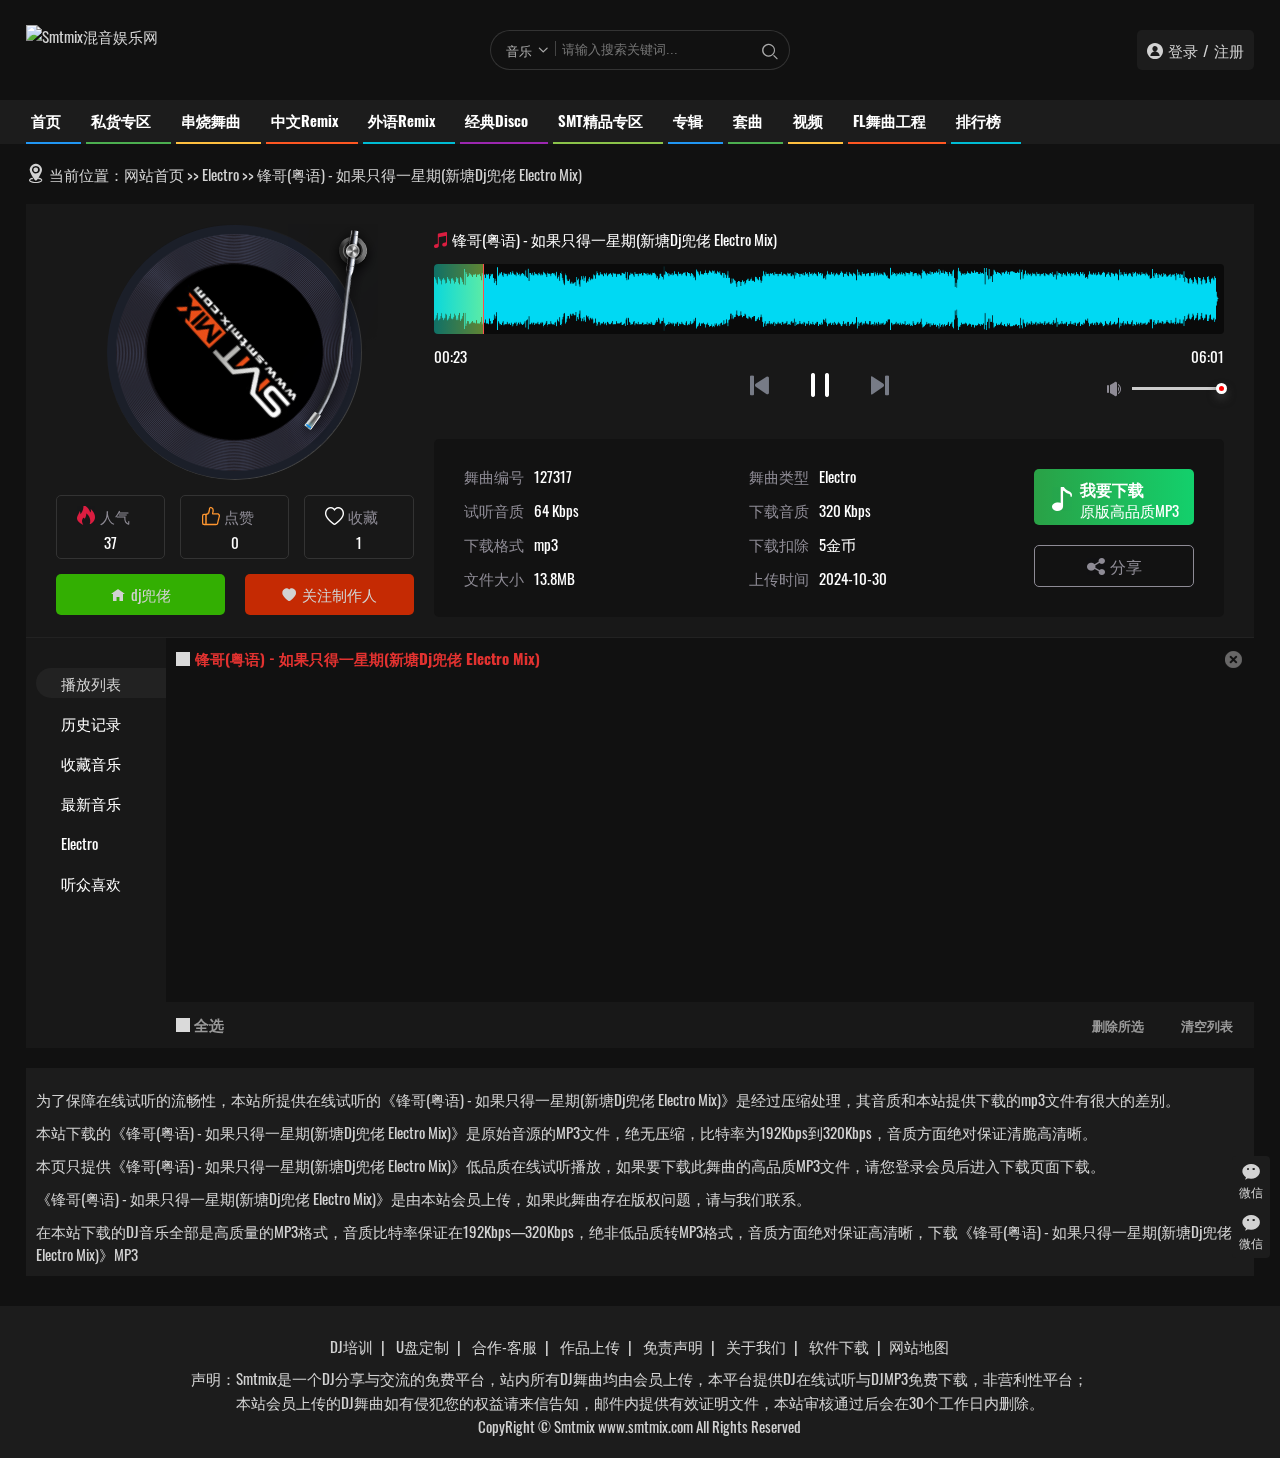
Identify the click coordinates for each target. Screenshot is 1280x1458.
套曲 (748, 120)
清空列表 (1207, 1025)
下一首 (881, 384)
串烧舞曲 (211, 120)
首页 (46, 120)
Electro (220, 174)
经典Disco (496, 120)
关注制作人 (339, 594)
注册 (1229, 50)
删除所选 (1118, 1025)
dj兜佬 (151, 594)
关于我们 (756, 1346)
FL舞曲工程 (889, 120)
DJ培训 (351, 1346)
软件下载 (839, 1346)
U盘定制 (422, 1346)
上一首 (759, 384)
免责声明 (673, 1346)
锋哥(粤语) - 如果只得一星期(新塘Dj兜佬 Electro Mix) (367, 658)
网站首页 (154, 174)
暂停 (820, 384)
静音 (1118, 389)
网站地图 (919, 1346)
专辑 (688, 120)
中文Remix (304, 120)
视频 (808, 120)
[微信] (1251, 1171)
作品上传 (590, 1346)
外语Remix (401, 120)
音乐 (519, 50)
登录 (1183, 50)
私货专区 (121, 120)
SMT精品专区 (600, 120)
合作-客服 (504, 1346)
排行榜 (978, 120)
